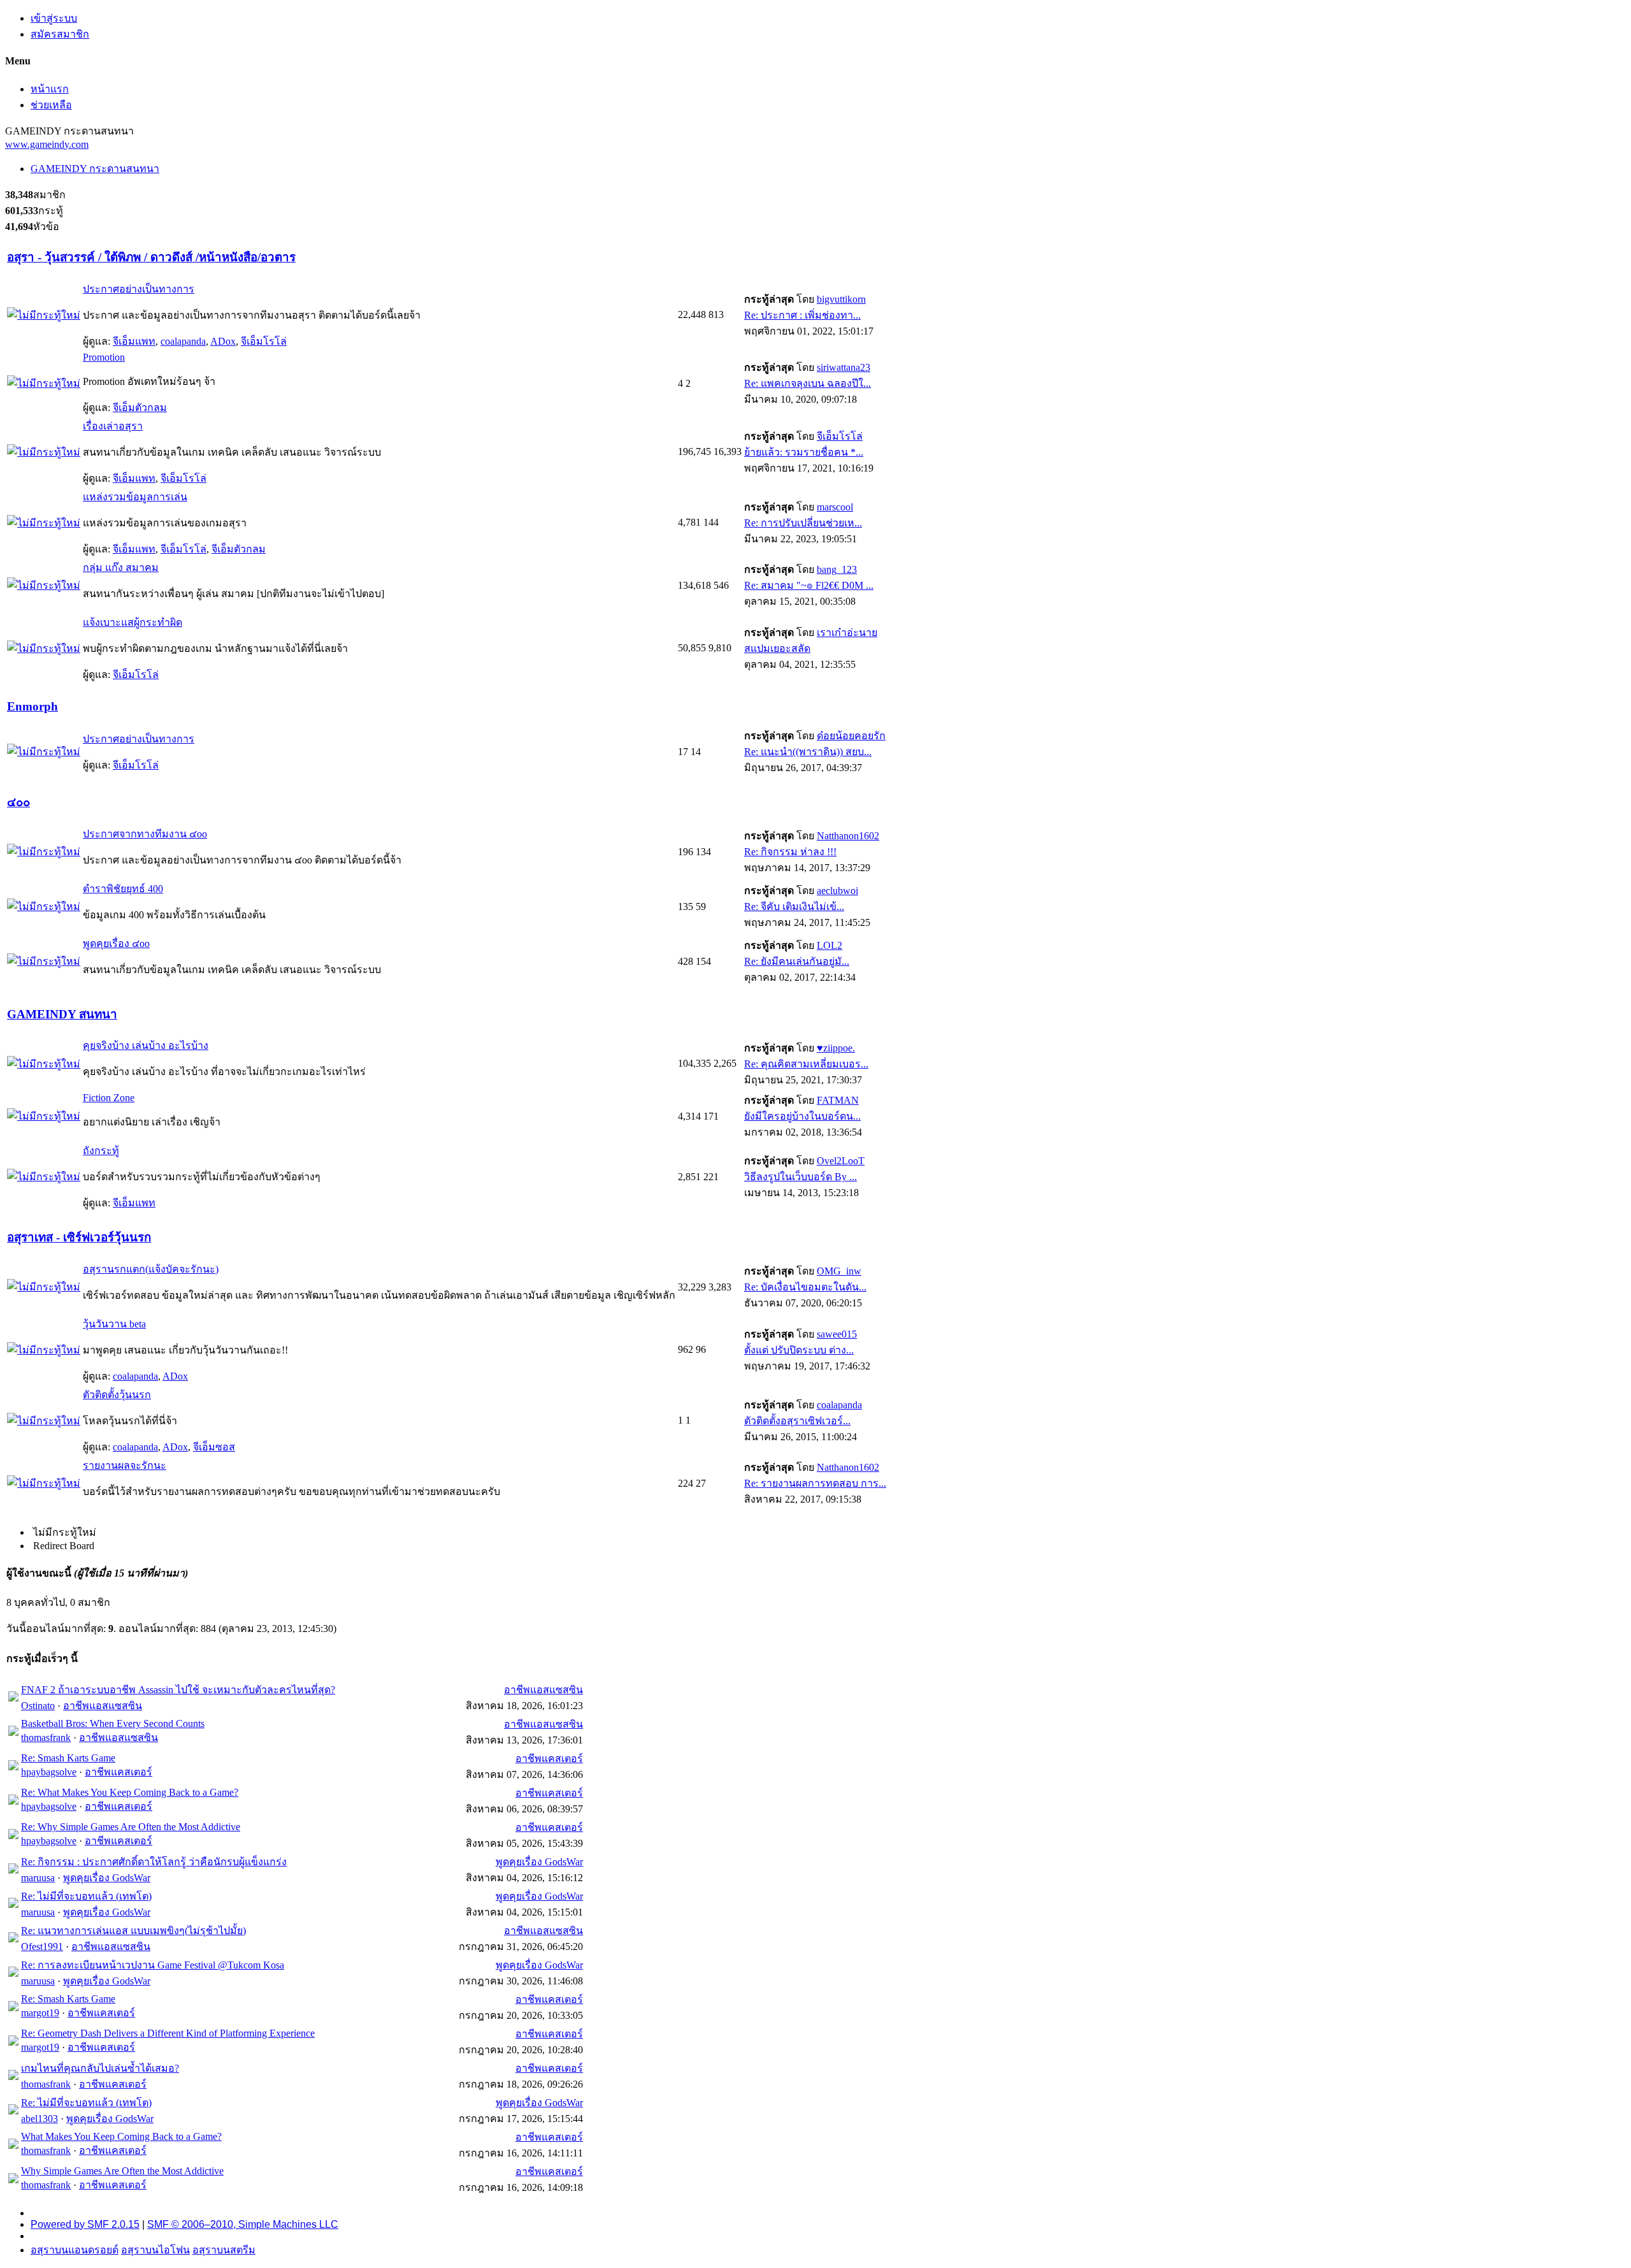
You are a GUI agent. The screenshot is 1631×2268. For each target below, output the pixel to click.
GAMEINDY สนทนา (62, 1014)
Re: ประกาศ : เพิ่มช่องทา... (802, 315)
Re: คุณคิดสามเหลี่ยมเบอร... (806, 1064)
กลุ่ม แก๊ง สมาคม (121, 567)
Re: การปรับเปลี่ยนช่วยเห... (803, 523)
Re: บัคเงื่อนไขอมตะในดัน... (805, 1287)
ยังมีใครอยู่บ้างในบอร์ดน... (802, 1116)
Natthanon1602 (848, 836)
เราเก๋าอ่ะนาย (847, 632)
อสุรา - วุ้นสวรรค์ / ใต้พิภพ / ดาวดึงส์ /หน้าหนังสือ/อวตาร (151, 257)
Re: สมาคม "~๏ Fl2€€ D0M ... (809, 585)
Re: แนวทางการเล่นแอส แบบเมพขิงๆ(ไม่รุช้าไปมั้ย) (133, 1931)
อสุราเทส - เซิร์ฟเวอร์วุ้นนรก (79, 1237)
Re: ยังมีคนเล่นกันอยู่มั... (797, 961)
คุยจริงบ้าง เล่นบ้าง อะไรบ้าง (146, 1045)
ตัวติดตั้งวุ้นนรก (117, 1395)
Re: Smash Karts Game (68, 1758)
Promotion (104, 357)
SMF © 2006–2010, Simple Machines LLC (243, 2224)
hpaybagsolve (49, 1772)
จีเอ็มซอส (214, 1447)
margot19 (40, 2013)
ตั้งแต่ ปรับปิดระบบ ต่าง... (799, 1350)
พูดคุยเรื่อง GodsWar (107, 1878)
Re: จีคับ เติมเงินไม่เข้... (794, 906)
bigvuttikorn (841, 299)
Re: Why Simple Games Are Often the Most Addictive (131, 1827)
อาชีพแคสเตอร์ (119, 1772)
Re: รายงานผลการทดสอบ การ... (815, 1483)
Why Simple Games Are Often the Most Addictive (122, 2171)
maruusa (38, 1878)
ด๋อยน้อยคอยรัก (851, 736)
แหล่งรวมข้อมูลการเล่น (135, 497)
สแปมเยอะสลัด (777, 648)
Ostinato (38, 1706)
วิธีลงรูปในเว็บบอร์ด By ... (801, 1177)
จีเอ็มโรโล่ (264, 341)
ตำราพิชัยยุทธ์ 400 (123, 889)
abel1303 (40, 2119)
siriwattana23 (844, 367)
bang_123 (837, 569)
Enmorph (32, 706)
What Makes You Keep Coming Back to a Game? (121, 2136)
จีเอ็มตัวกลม (140, 408)
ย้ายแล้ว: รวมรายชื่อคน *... (804, 452)
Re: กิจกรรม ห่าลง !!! (790, 852)
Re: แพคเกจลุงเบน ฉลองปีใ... (808, 383)
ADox (223, 341)
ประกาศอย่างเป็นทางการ (139, 289)
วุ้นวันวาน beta (114, 1324)
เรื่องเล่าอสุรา (113, 426)
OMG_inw (839, 1271)
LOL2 (830, 945)
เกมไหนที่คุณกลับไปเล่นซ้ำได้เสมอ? (100, 2068)
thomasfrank (46, 1737)
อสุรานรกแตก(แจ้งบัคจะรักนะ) (151, 1269)
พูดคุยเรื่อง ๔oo (116, 943)
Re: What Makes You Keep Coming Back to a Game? (130, 1792)
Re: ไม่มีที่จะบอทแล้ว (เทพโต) (86, 1896)
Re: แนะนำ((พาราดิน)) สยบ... (808, 752)
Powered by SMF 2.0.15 (85, 2224)
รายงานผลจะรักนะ (125, 1465)
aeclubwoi (837, 891)
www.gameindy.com (47, 144)
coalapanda (183, 341)
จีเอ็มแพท (134, 341)
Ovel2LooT (841, 1161)
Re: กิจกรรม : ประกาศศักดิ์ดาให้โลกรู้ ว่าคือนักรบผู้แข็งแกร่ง (154, 1862)
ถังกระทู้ (101, 1151)
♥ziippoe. (836, 1048)
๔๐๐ (18, 802)
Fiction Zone (109, 1098)
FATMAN (838, 1100)
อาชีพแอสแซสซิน (103, 1706)
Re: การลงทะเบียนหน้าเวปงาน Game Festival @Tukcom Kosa (153, 1965)
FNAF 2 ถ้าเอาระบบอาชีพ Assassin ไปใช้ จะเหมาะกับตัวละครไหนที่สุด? (178, 1690)
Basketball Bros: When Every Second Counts (113, 1723)
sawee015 (837, 1334)
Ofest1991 (42, 1947)
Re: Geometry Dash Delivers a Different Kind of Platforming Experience (168, 2033)
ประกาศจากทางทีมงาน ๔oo (145, 834)
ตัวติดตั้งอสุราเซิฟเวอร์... (797, 1421)
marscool (835, 507)
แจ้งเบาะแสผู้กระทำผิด (133, 622)
